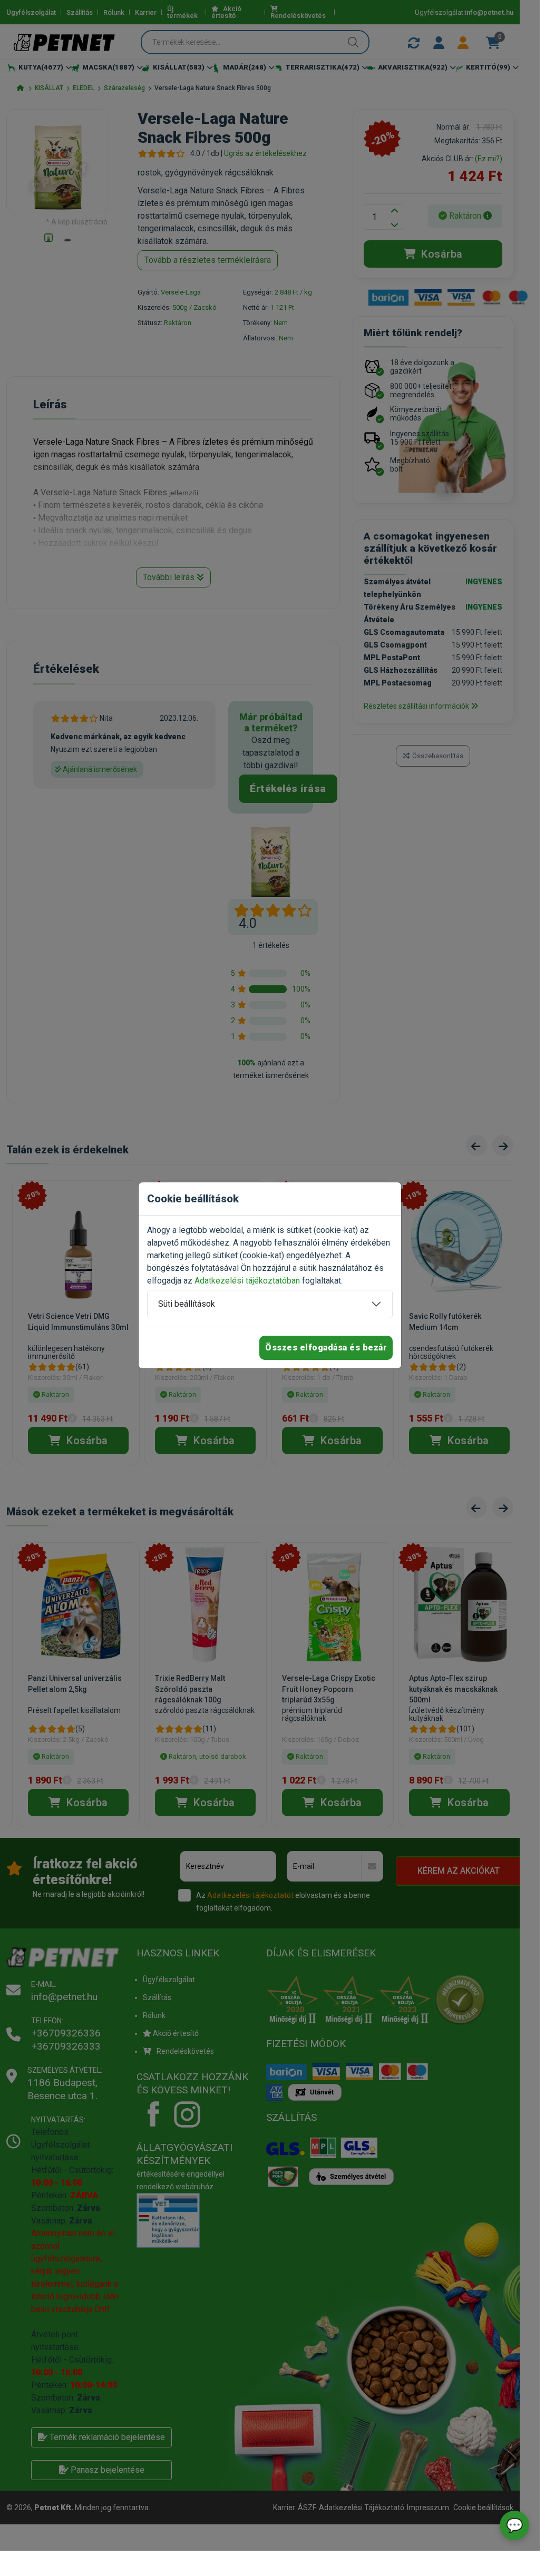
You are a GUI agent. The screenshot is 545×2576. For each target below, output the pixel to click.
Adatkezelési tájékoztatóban (247, 1281)
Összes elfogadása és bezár (326, 1348)
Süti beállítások (187, 1304)
